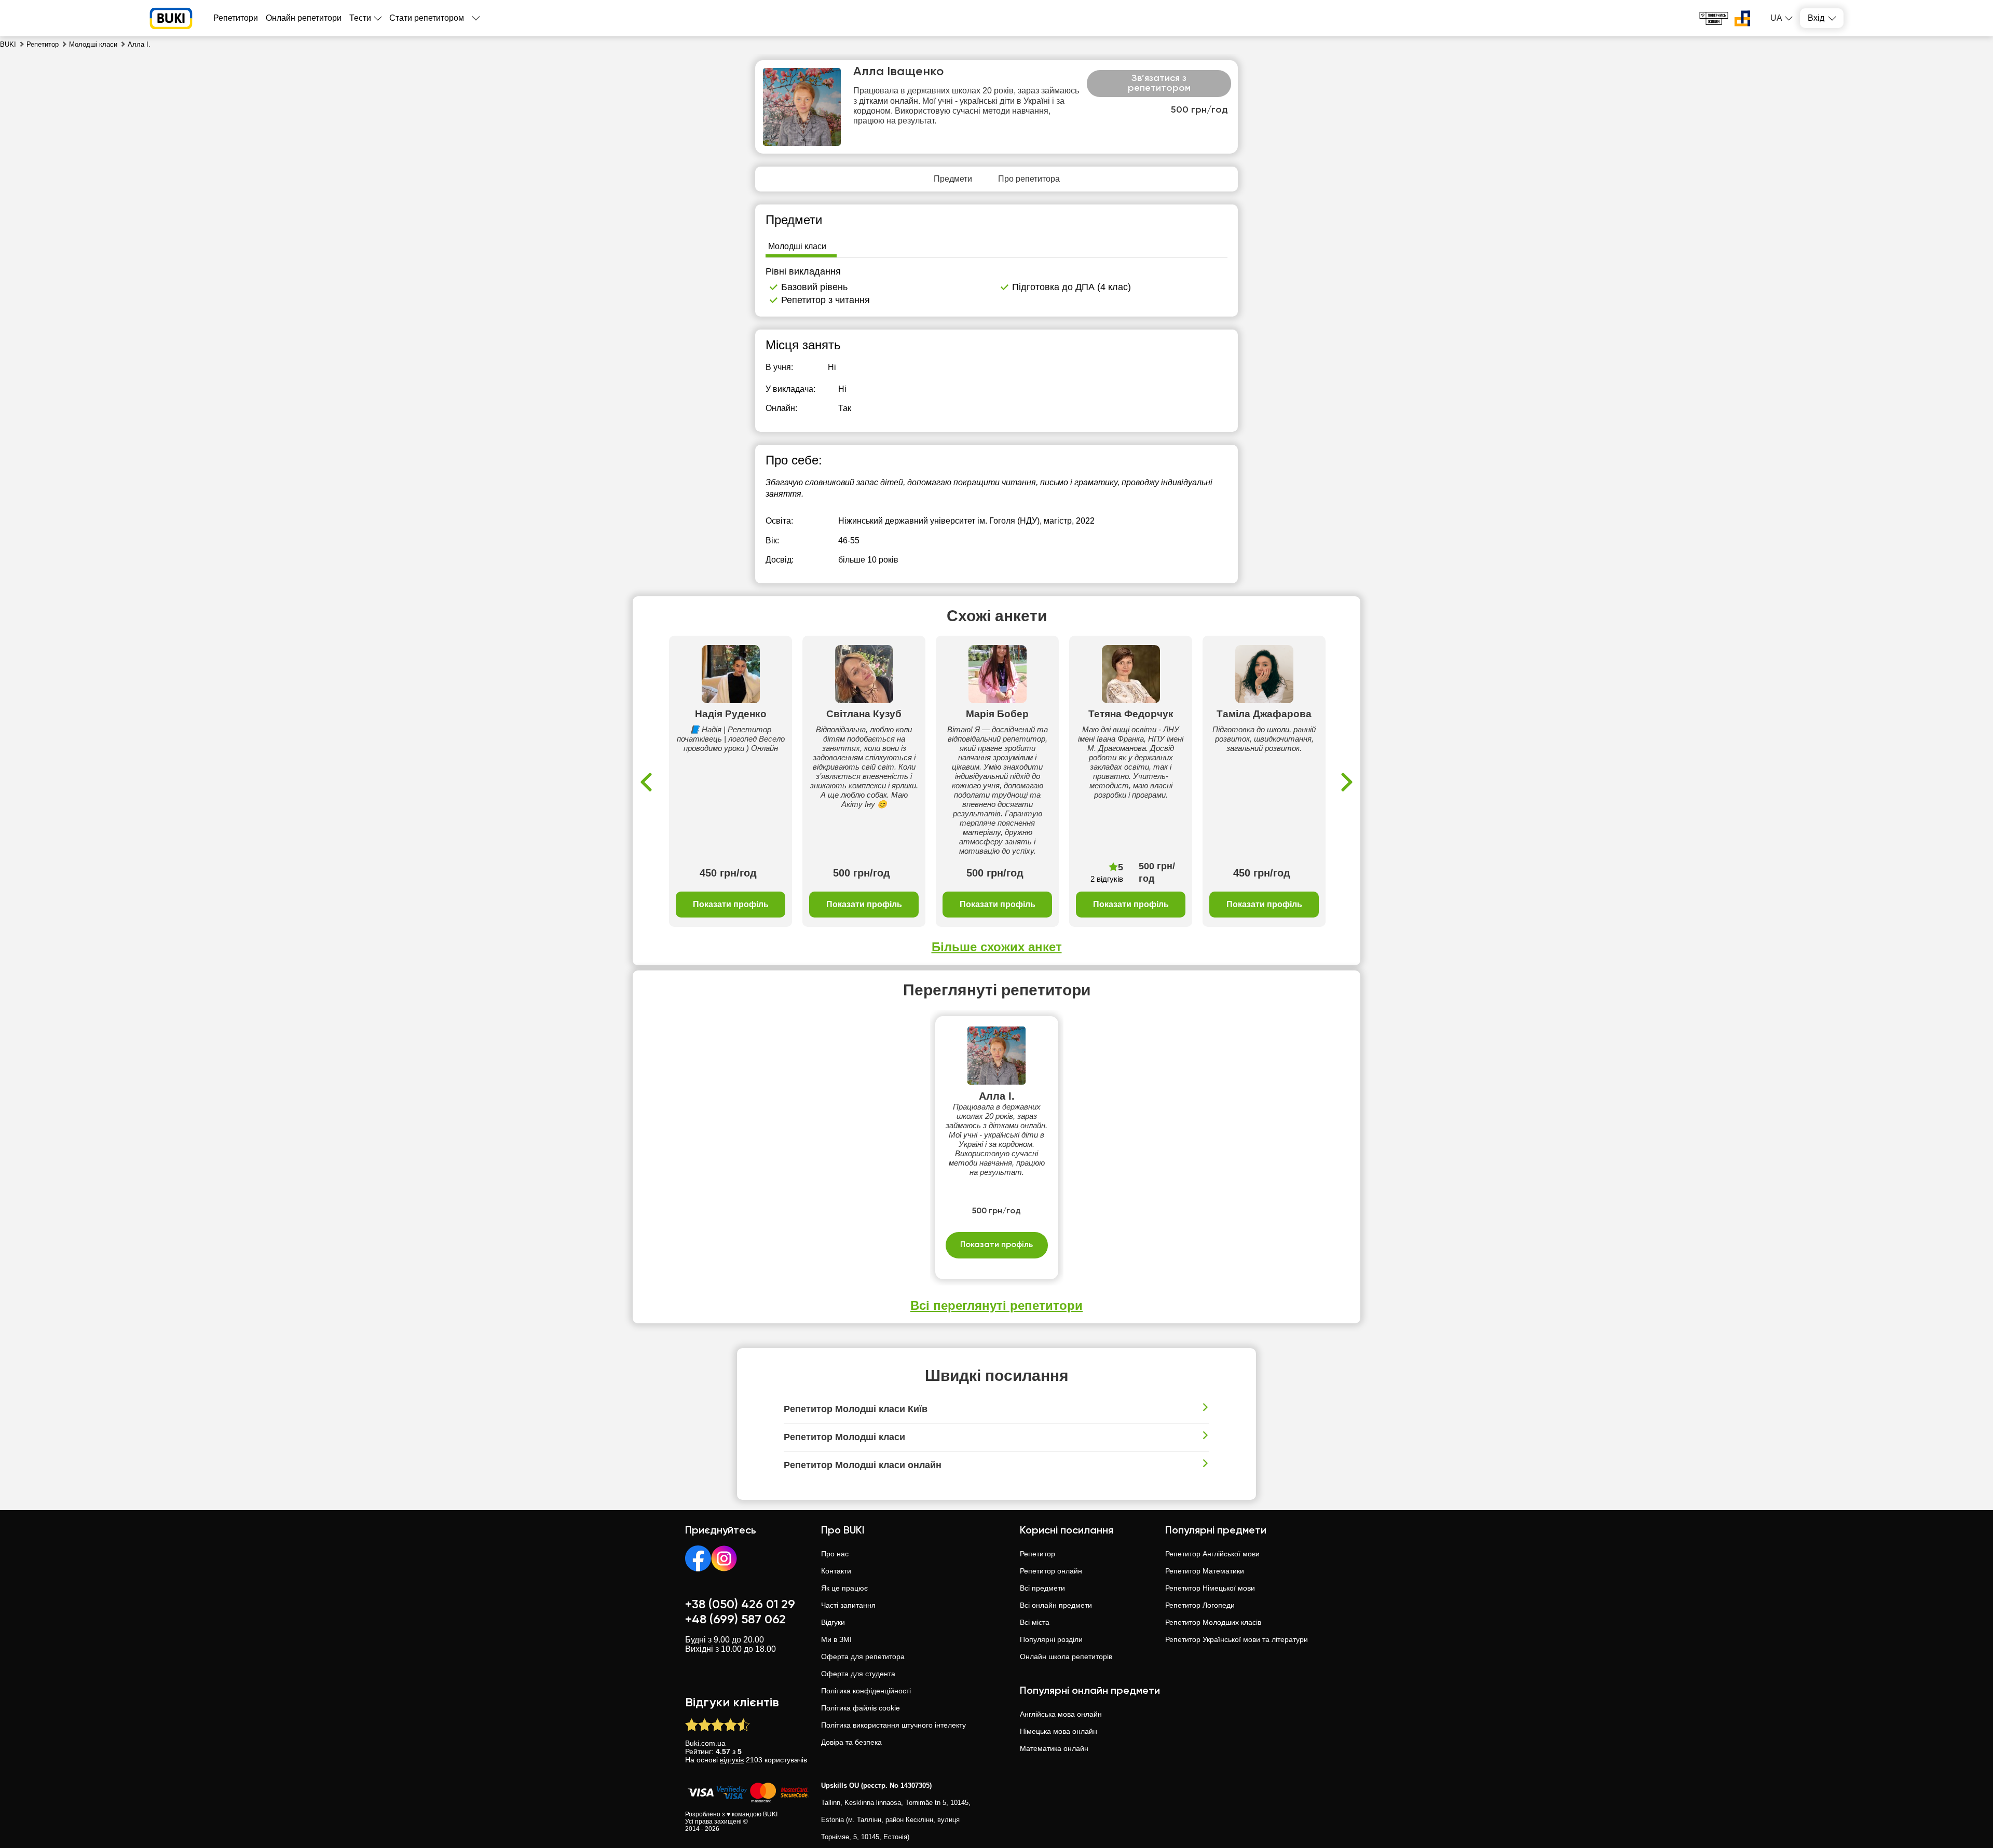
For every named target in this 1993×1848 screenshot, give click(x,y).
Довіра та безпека (851, 1742)
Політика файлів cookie (861, 1708)
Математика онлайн (1054, 1748)
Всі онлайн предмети (1056, 1605)
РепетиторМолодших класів (1213, 1622)
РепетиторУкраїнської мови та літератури (1237, 1639)
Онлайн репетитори (304, 18)
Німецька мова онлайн (1059, 1731)
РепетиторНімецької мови (1210, 1588)
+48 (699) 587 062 (735, 1620)
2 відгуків (1107, 879)
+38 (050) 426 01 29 (740, 1605)
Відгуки (833, 1622)
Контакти (836, 1571)
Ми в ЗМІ (836, 1639)
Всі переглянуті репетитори (996, 1305)
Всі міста (1035, 1622)
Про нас (835, 1554)
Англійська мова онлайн (1061, 1714)
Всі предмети (1042, 1588)
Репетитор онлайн (1051, 1571)
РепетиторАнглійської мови (1212, 1554)
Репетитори (236, 18)
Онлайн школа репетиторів (1066, 1657)
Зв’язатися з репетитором (1159, 84)
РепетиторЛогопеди (1200, 1605)
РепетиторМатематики (1205, 1571)
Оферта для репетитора (863, 1657)
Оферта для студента (858, 1674)
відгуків (732, 1760)
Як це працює (844, 1588)
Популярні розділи (1051, 1639)
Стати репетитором (427, 18)
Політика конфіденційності (866, 1691)
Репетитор (1038, 1554)
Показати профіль (731, 904)
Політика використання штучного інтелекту (893, 1725)
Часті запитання (848, 1605)
